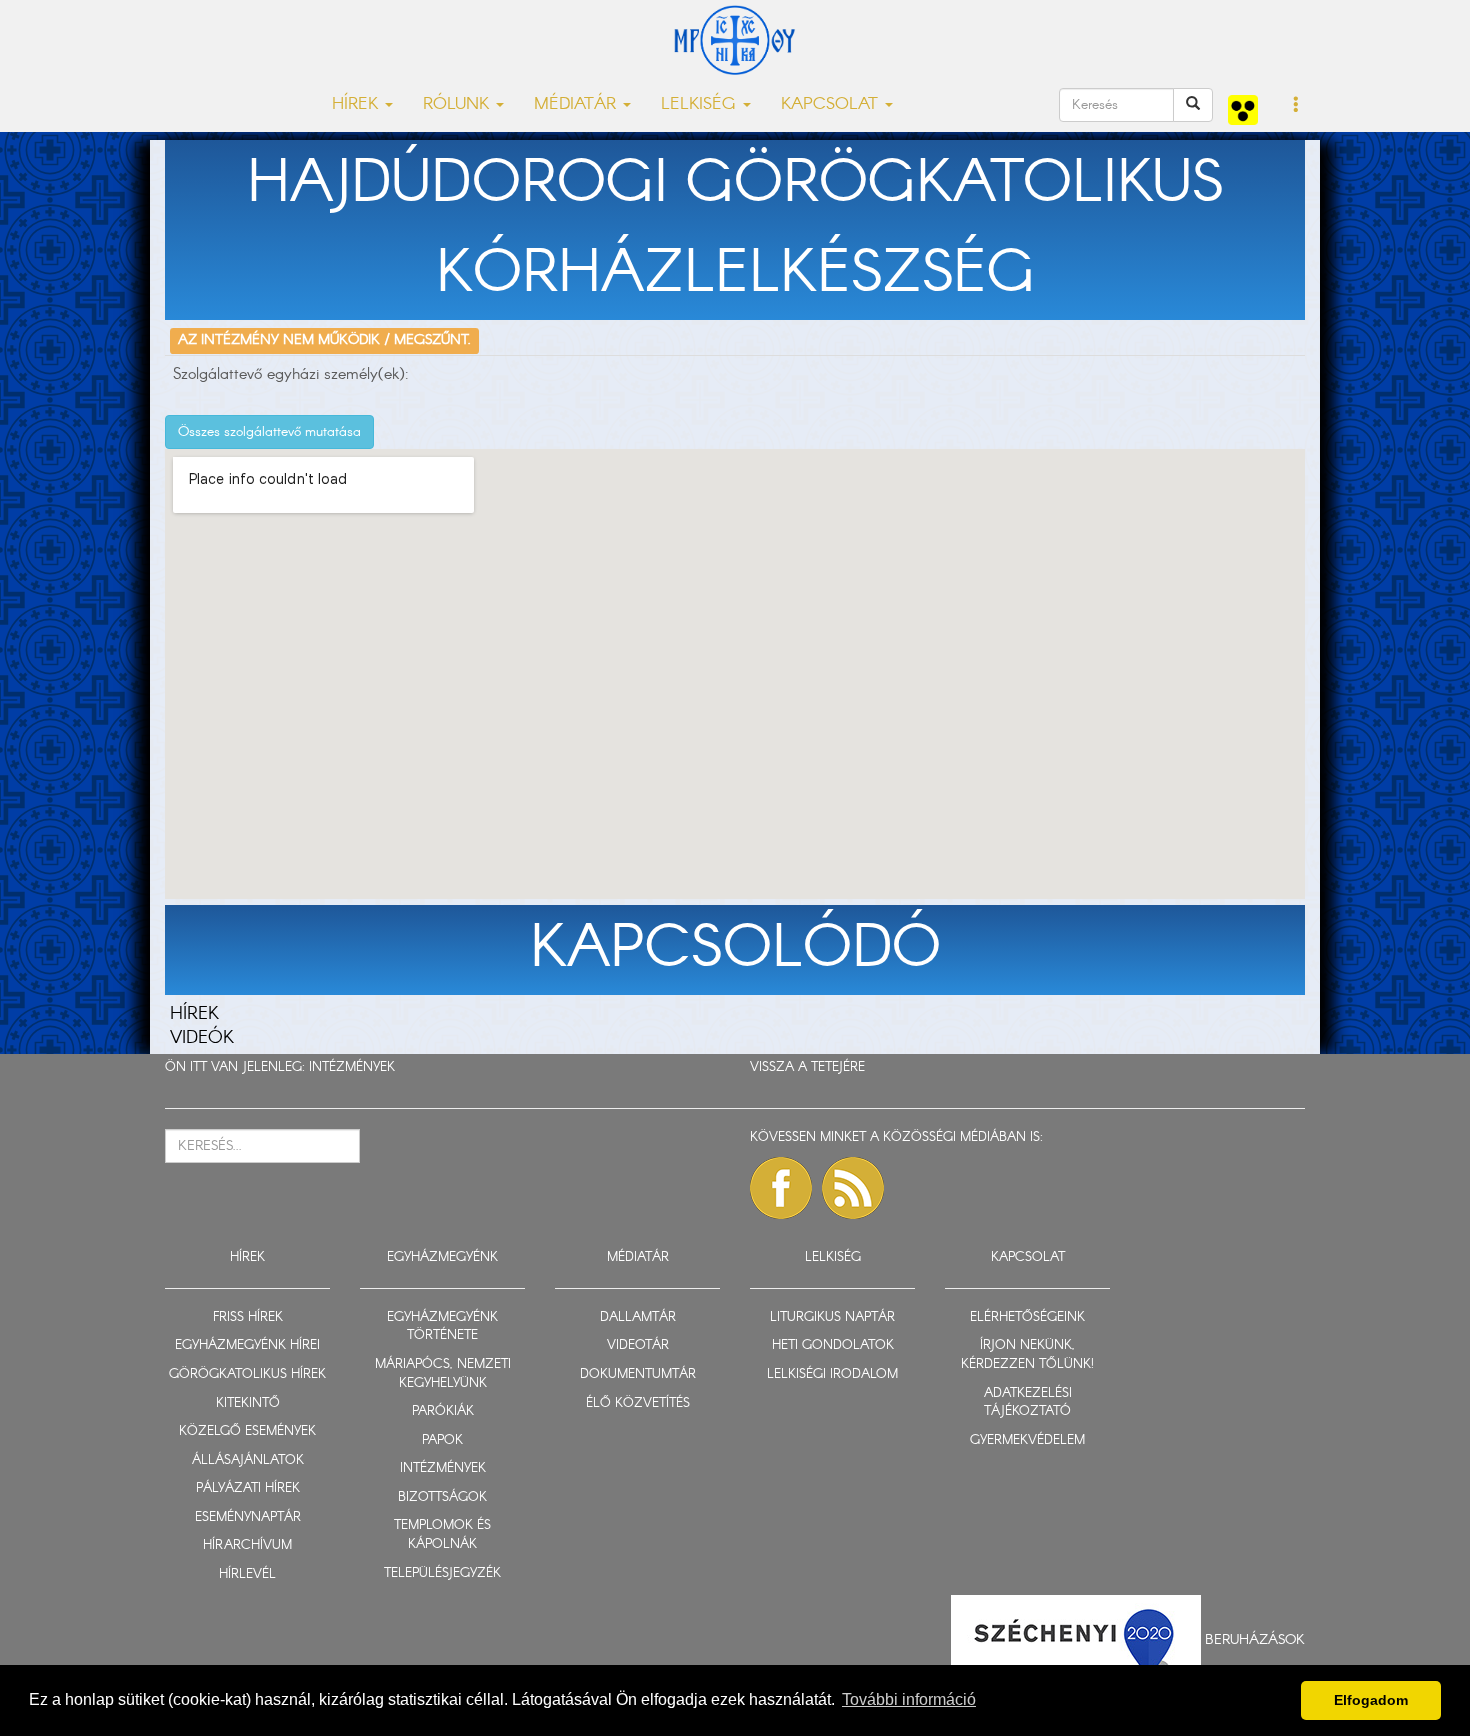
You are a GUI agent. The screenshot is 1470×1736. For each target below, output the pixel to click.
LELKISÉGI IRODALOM (832, 1374)
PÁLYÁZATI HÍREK (248, 1488)
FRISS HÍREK (248, 1317)
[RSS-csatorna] (853, 1188)
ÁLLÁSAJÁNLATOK (248, 1460)
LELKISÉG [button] (701, 104)
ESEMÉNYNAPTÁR (248, 1517)
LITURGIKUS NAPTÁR (832, 1317)
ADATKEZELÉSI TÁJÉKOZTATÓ (1028, 1403)
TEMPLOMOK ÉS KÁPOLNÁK (442, 1535)
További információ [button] (909, 1699)
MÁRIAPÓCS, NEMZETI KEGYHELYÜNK (443, 1374)
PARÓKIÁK (443, 1411)
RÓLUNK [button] (458, 104)
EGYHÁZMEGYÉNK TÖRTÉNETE (442, 1327)
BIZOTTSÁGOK (442, 1497)
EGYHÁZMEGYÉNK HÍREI (247, 1345)
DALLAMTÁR (638, 1317)
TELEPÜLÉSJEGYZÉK (442, 1573)
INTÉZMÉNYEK (352, 1067)
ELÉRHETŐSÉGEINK (1027, 1317)
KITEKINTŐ (248, 1403)
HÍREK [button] (357, 104)
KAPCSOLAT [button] (832, 104)
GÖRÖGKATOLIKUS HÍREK (247, 1374)
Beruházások (1255, 1639)
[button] (1296, 106)
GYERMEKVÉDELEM (1027, 1440)
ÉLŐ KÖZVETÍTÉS (638, 1403)
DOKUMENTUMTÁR (638, 1374)
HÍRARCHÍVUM (247, 1545)
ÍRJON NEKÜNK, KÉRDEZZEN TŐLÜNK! (1027, 1355)
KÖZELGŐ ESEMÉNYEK (247, 1431)
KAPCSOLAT (1028, 1257)
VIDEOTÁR (638, 1345)
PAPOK (442, 1440)
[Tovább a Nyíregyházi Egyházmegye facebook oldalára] (781, 1188)
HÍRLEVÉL (247, 1574)
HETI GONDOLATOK (833, 1345)
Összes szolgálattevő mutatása (269, 432)
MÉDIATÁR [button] (577, 104)
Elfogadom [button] (1371, 1700)
